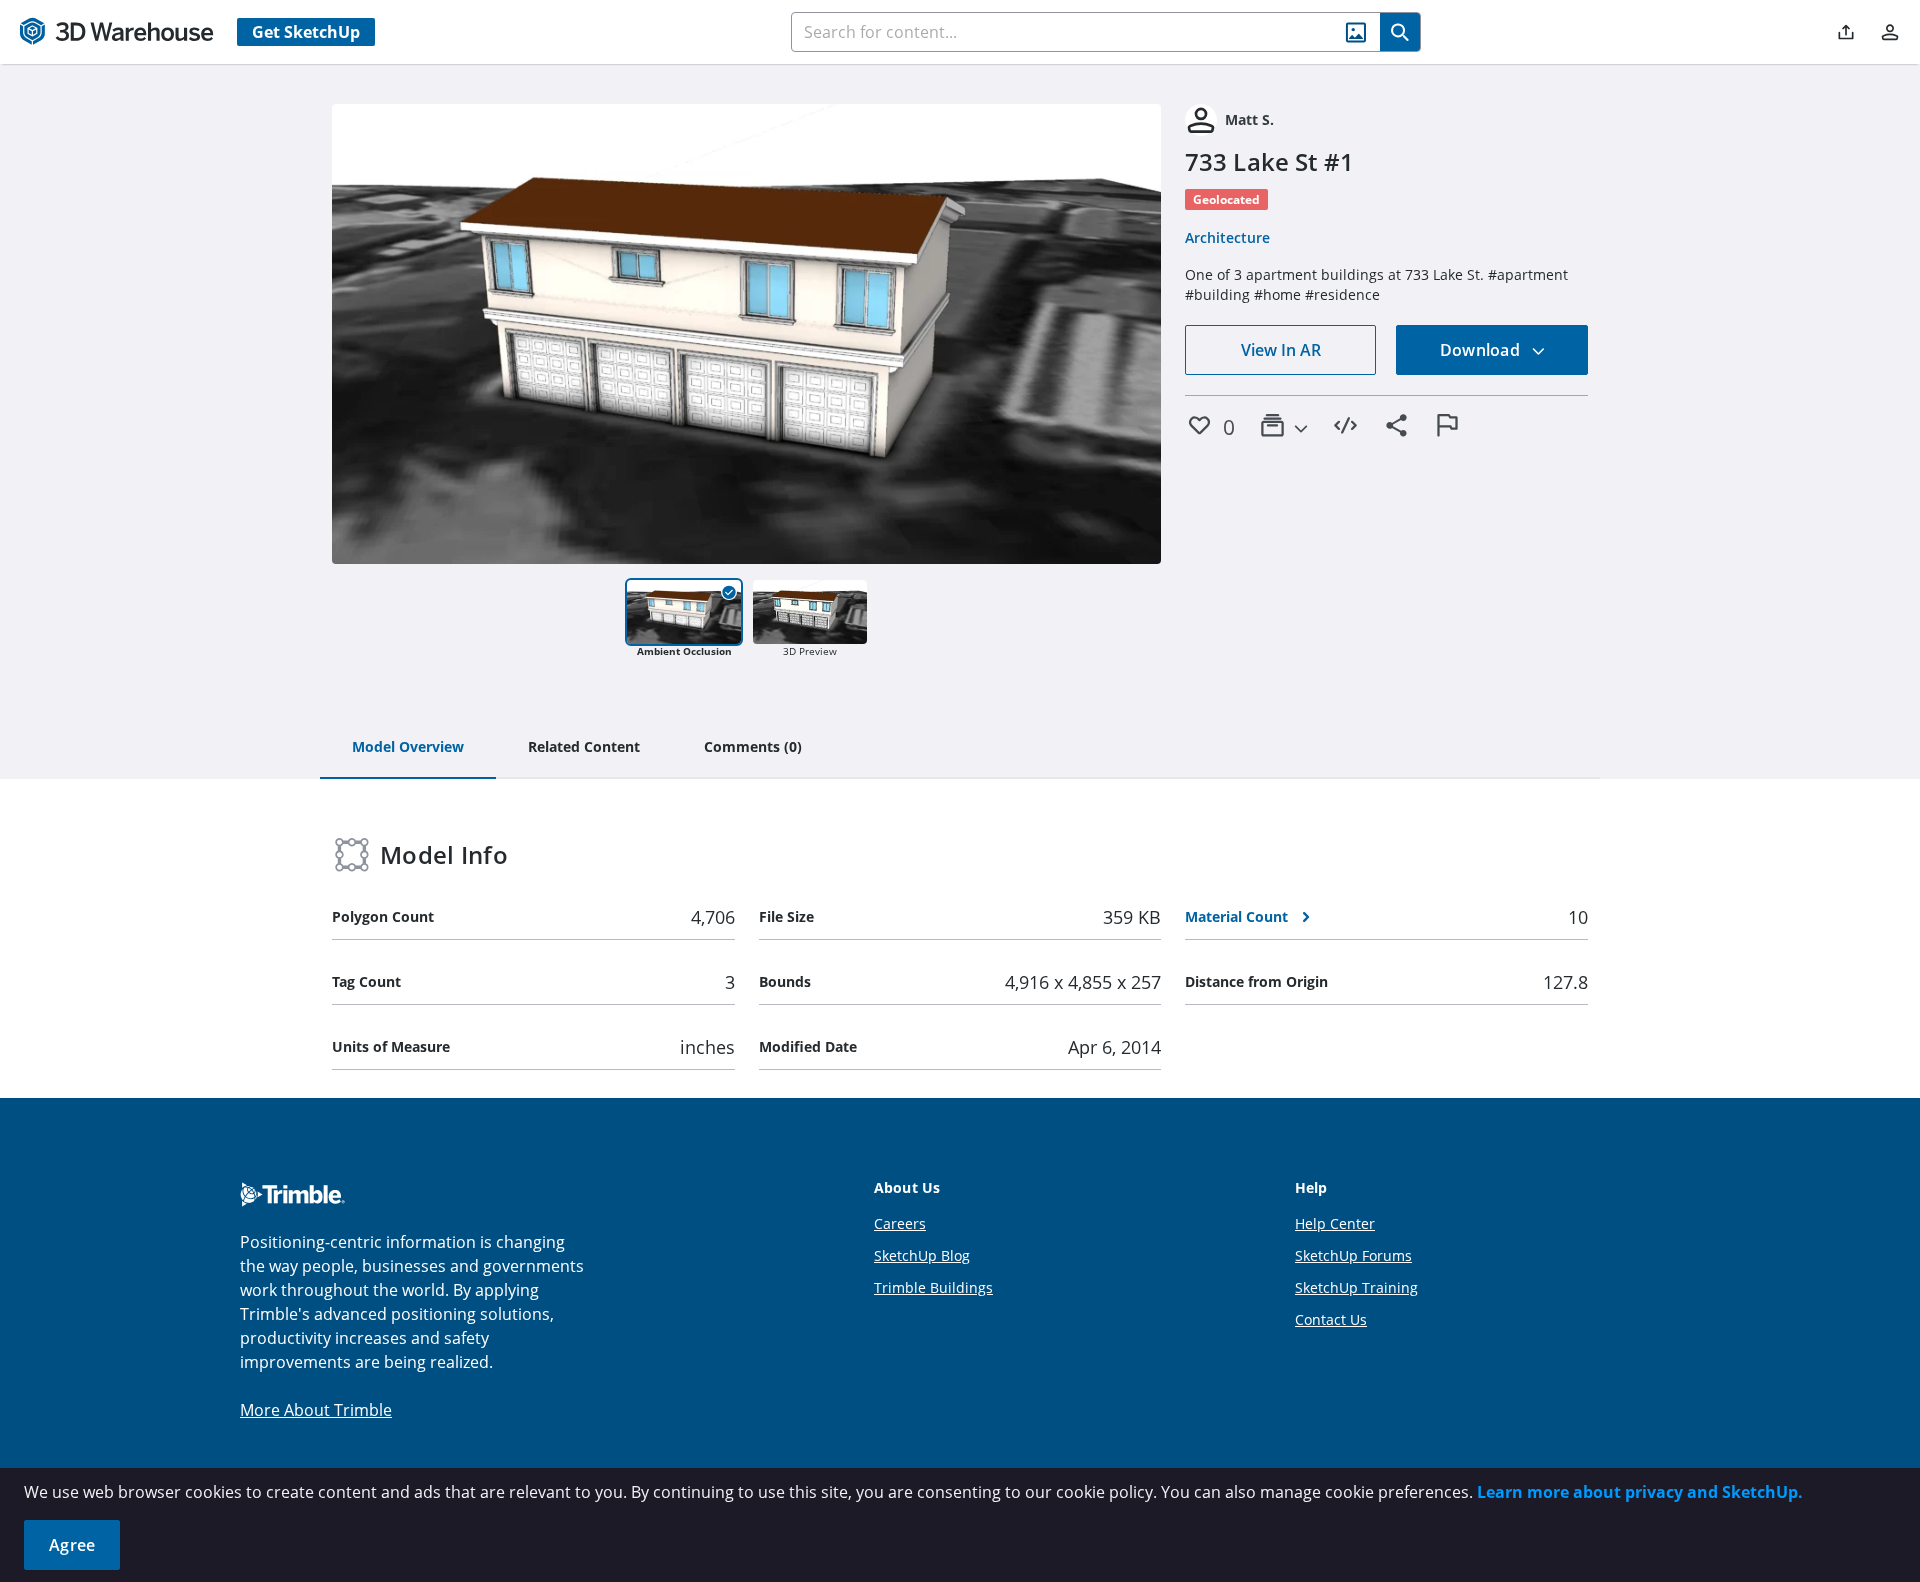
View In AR (1281, 350)
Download (1482, 350)
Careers (900, 1223)
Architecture (1227, 237)
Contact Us (1331, 1319)
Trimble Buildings (933, 1287)
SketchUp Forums (1353, 1255)
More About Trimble (316, 1410)
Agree (72, 1545)
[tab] (408, 748)
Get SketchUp (306, 32)
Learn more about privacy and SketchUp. (1640, 1492)
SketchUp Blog (922, 1255)
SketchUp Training (1356, 1287)
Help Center (1335, 1223)
